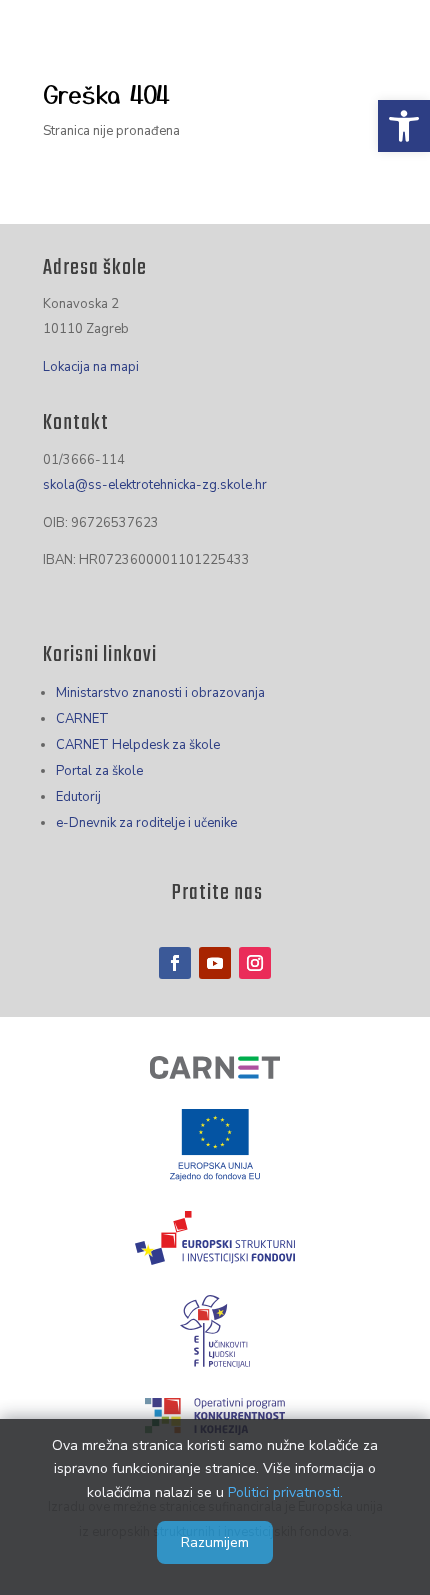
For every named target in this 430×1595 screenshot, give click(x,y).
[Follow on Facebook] (175, 963)
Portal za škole (99, 771)
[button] (404, 126)
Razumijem (215, 1542)
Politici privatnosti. (285, 1492)
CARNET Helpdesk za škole (138, 745)
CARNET (82, 719)
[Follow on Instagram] (255, 963)
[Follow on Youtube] (215, 963)
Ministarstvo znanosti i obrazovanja (160, 693)
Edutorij (78, 797)
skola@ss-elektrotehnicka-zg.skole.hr (155, 485)
